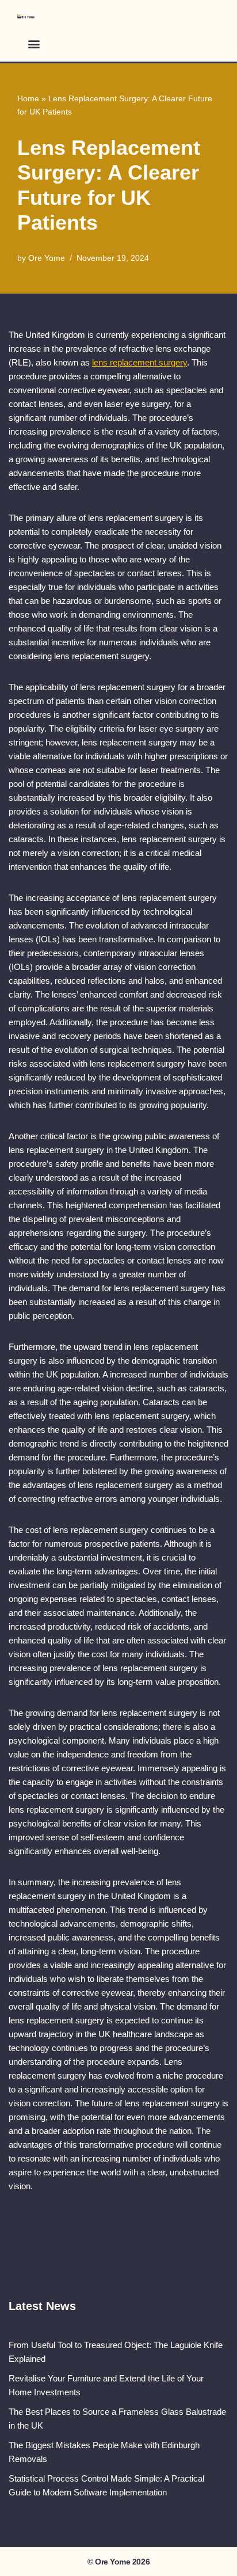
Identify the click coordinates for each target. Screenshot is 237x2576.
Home (28, 98)
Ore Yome (47, 258)
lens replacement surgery (139, 362)
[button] (34, 43)
